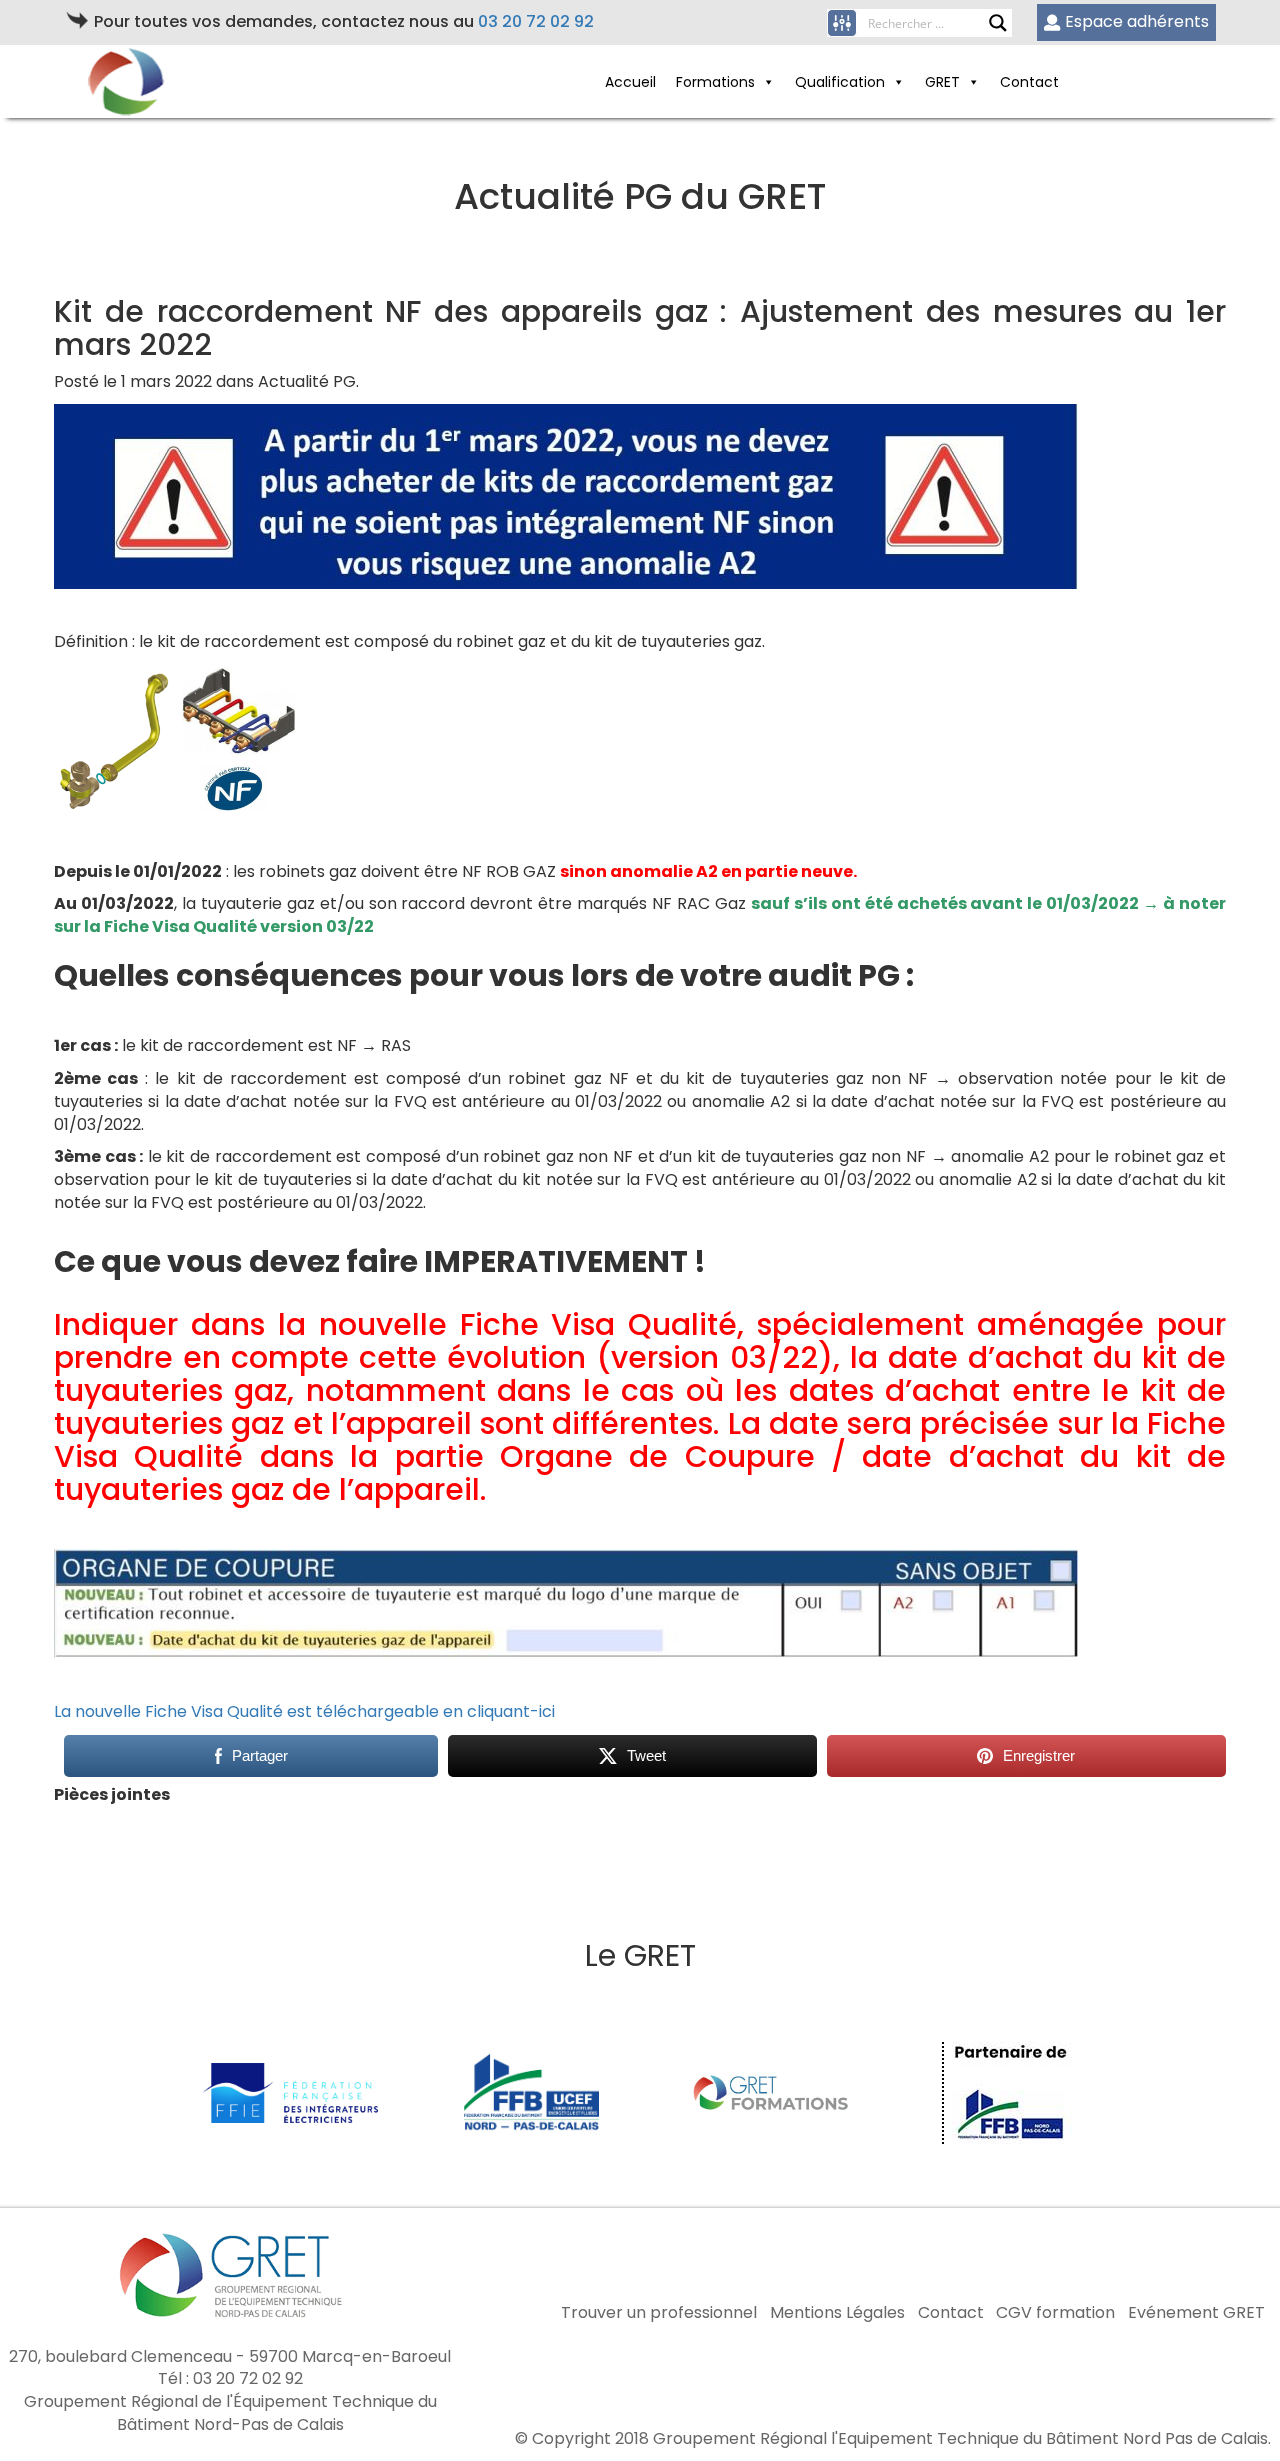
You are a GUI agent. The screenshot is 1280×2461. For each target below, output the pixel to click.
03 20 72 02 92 (536, 21)
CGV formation (1055, 2313)
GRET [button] (942, 82)
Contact (1029, 82)
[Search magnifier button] (998, 23)
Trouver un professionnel (659, 2313)
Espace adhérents (1137, 21)
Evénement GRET (1196, 2313)
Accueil (630, 82)
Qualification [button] (840, 82)
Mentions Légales (837, 2313)
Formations (715, 82)
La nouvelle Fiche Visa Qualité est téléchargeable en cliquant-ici (308, 1711)
